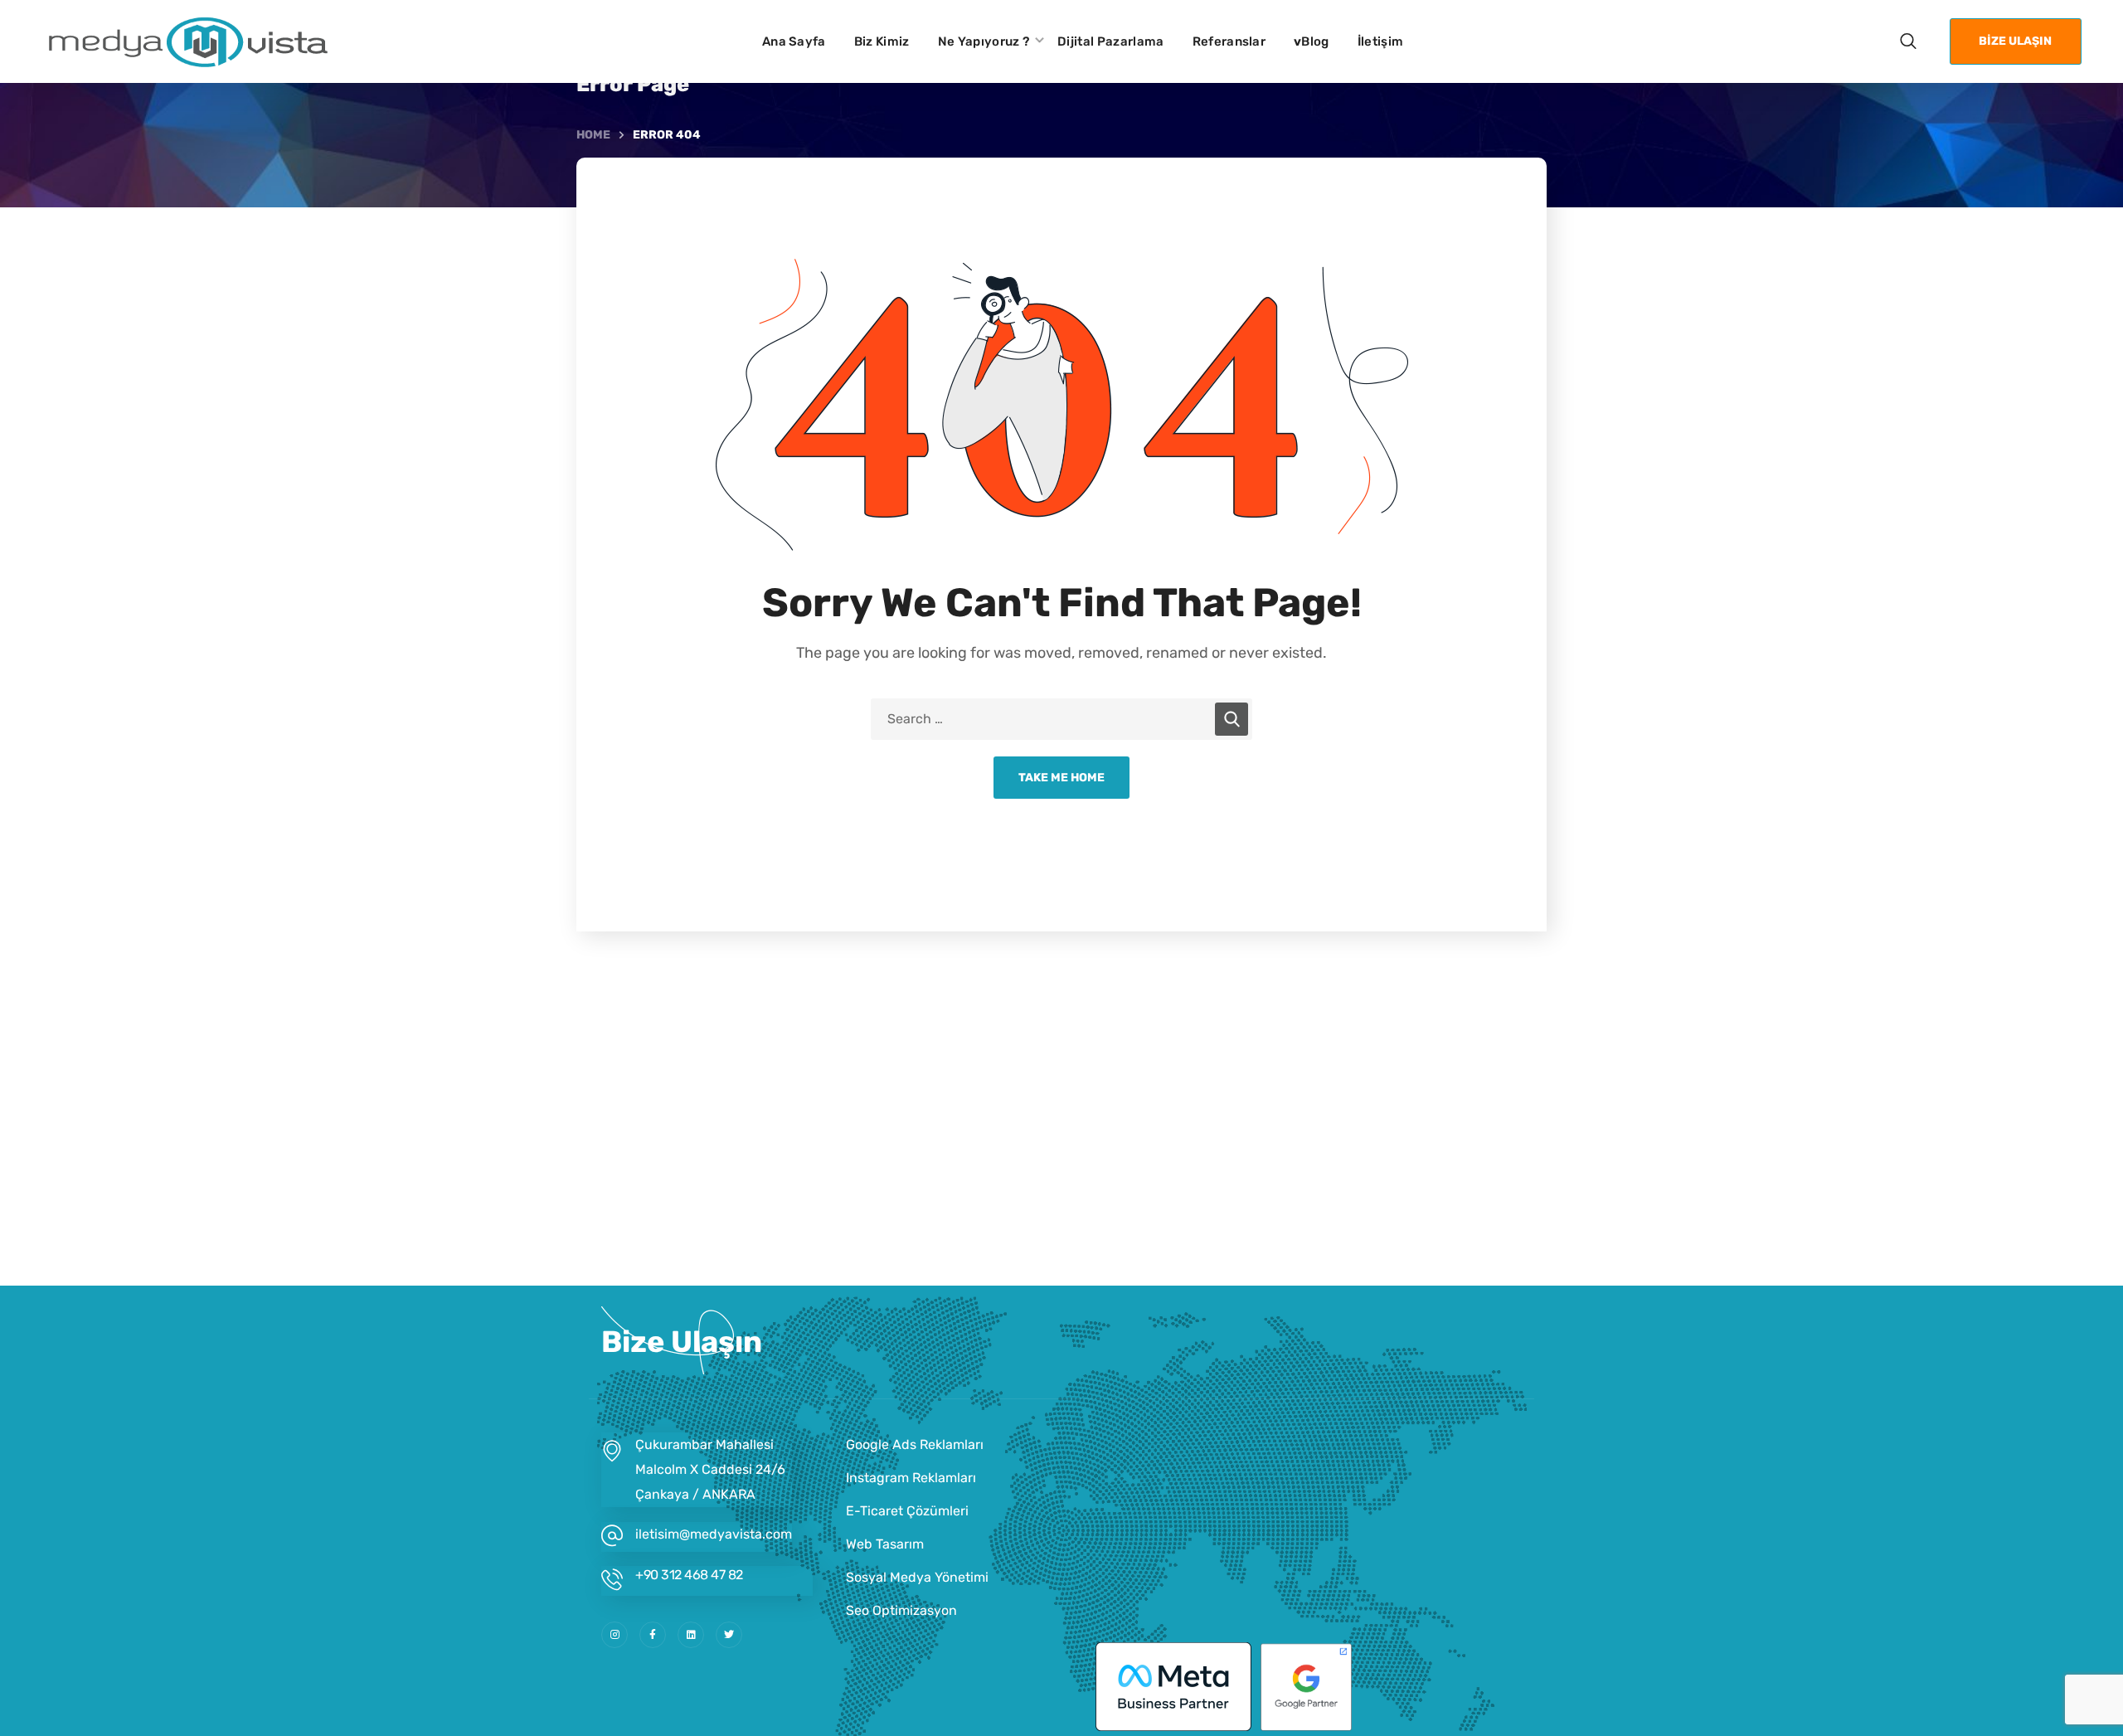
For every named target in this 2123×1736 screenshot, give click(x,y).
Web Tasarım (885, 1544)
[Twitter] (729, 1635)
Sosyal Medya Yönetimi (917, 1577)
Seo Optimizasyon (901, 1610)
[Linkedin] (691, 1635)
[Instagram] (615, 1635)
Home (593, 135)
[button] (1908, 41)
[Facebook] (653, 1635)
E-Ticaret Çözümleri (907, 1511)
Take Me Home (1061, 778)
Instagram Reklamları (911, 1478)
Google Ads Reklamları (915, 1444)
